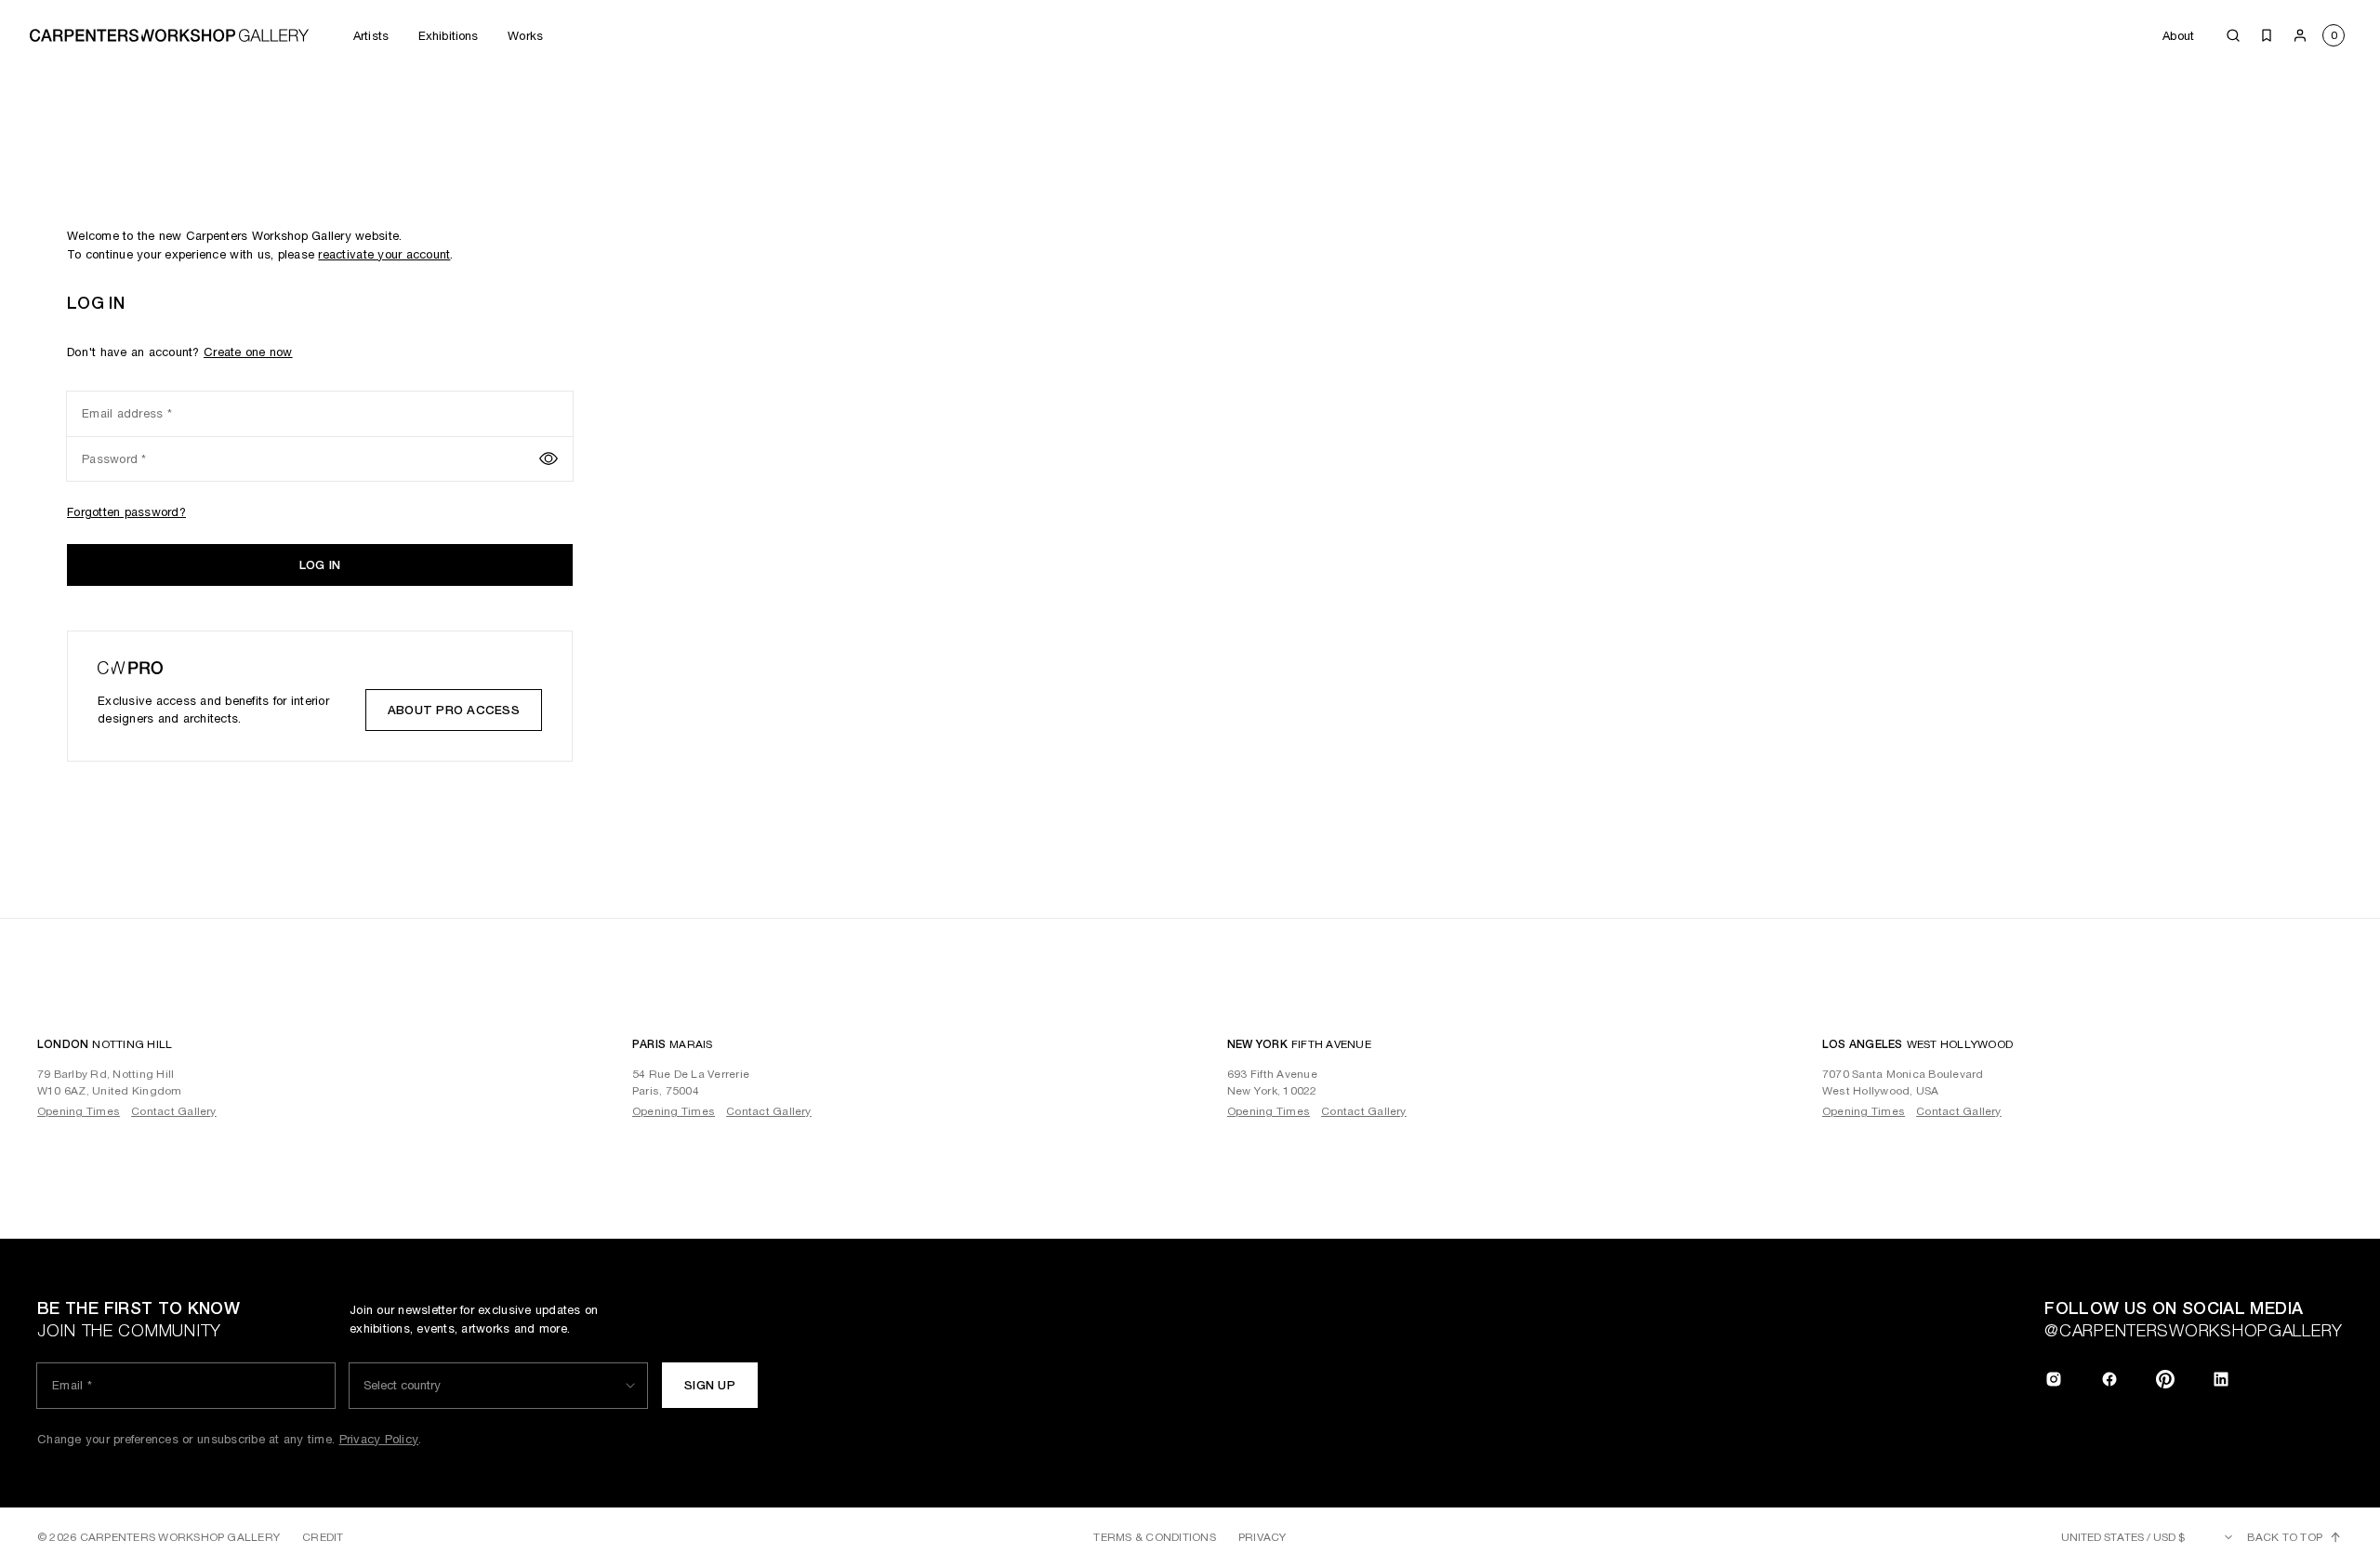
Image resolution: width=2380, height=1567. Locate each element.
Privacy (1263, 1537)
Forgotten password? (126, 512)
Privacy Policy (379, 1439)
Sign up (710, 1385)
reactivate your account (384, 254)
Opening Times (79, 1111)
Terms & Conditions (1154, 1537)
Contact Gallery (174, 1111)
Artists (371, 36)
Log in (320, 565)
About (2178, 36)
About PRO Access (454, 710)
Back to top (2285, 1537)
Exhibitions (448, 36)
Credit (323, 1537)
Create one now (248, 352)
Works (525, 36)
